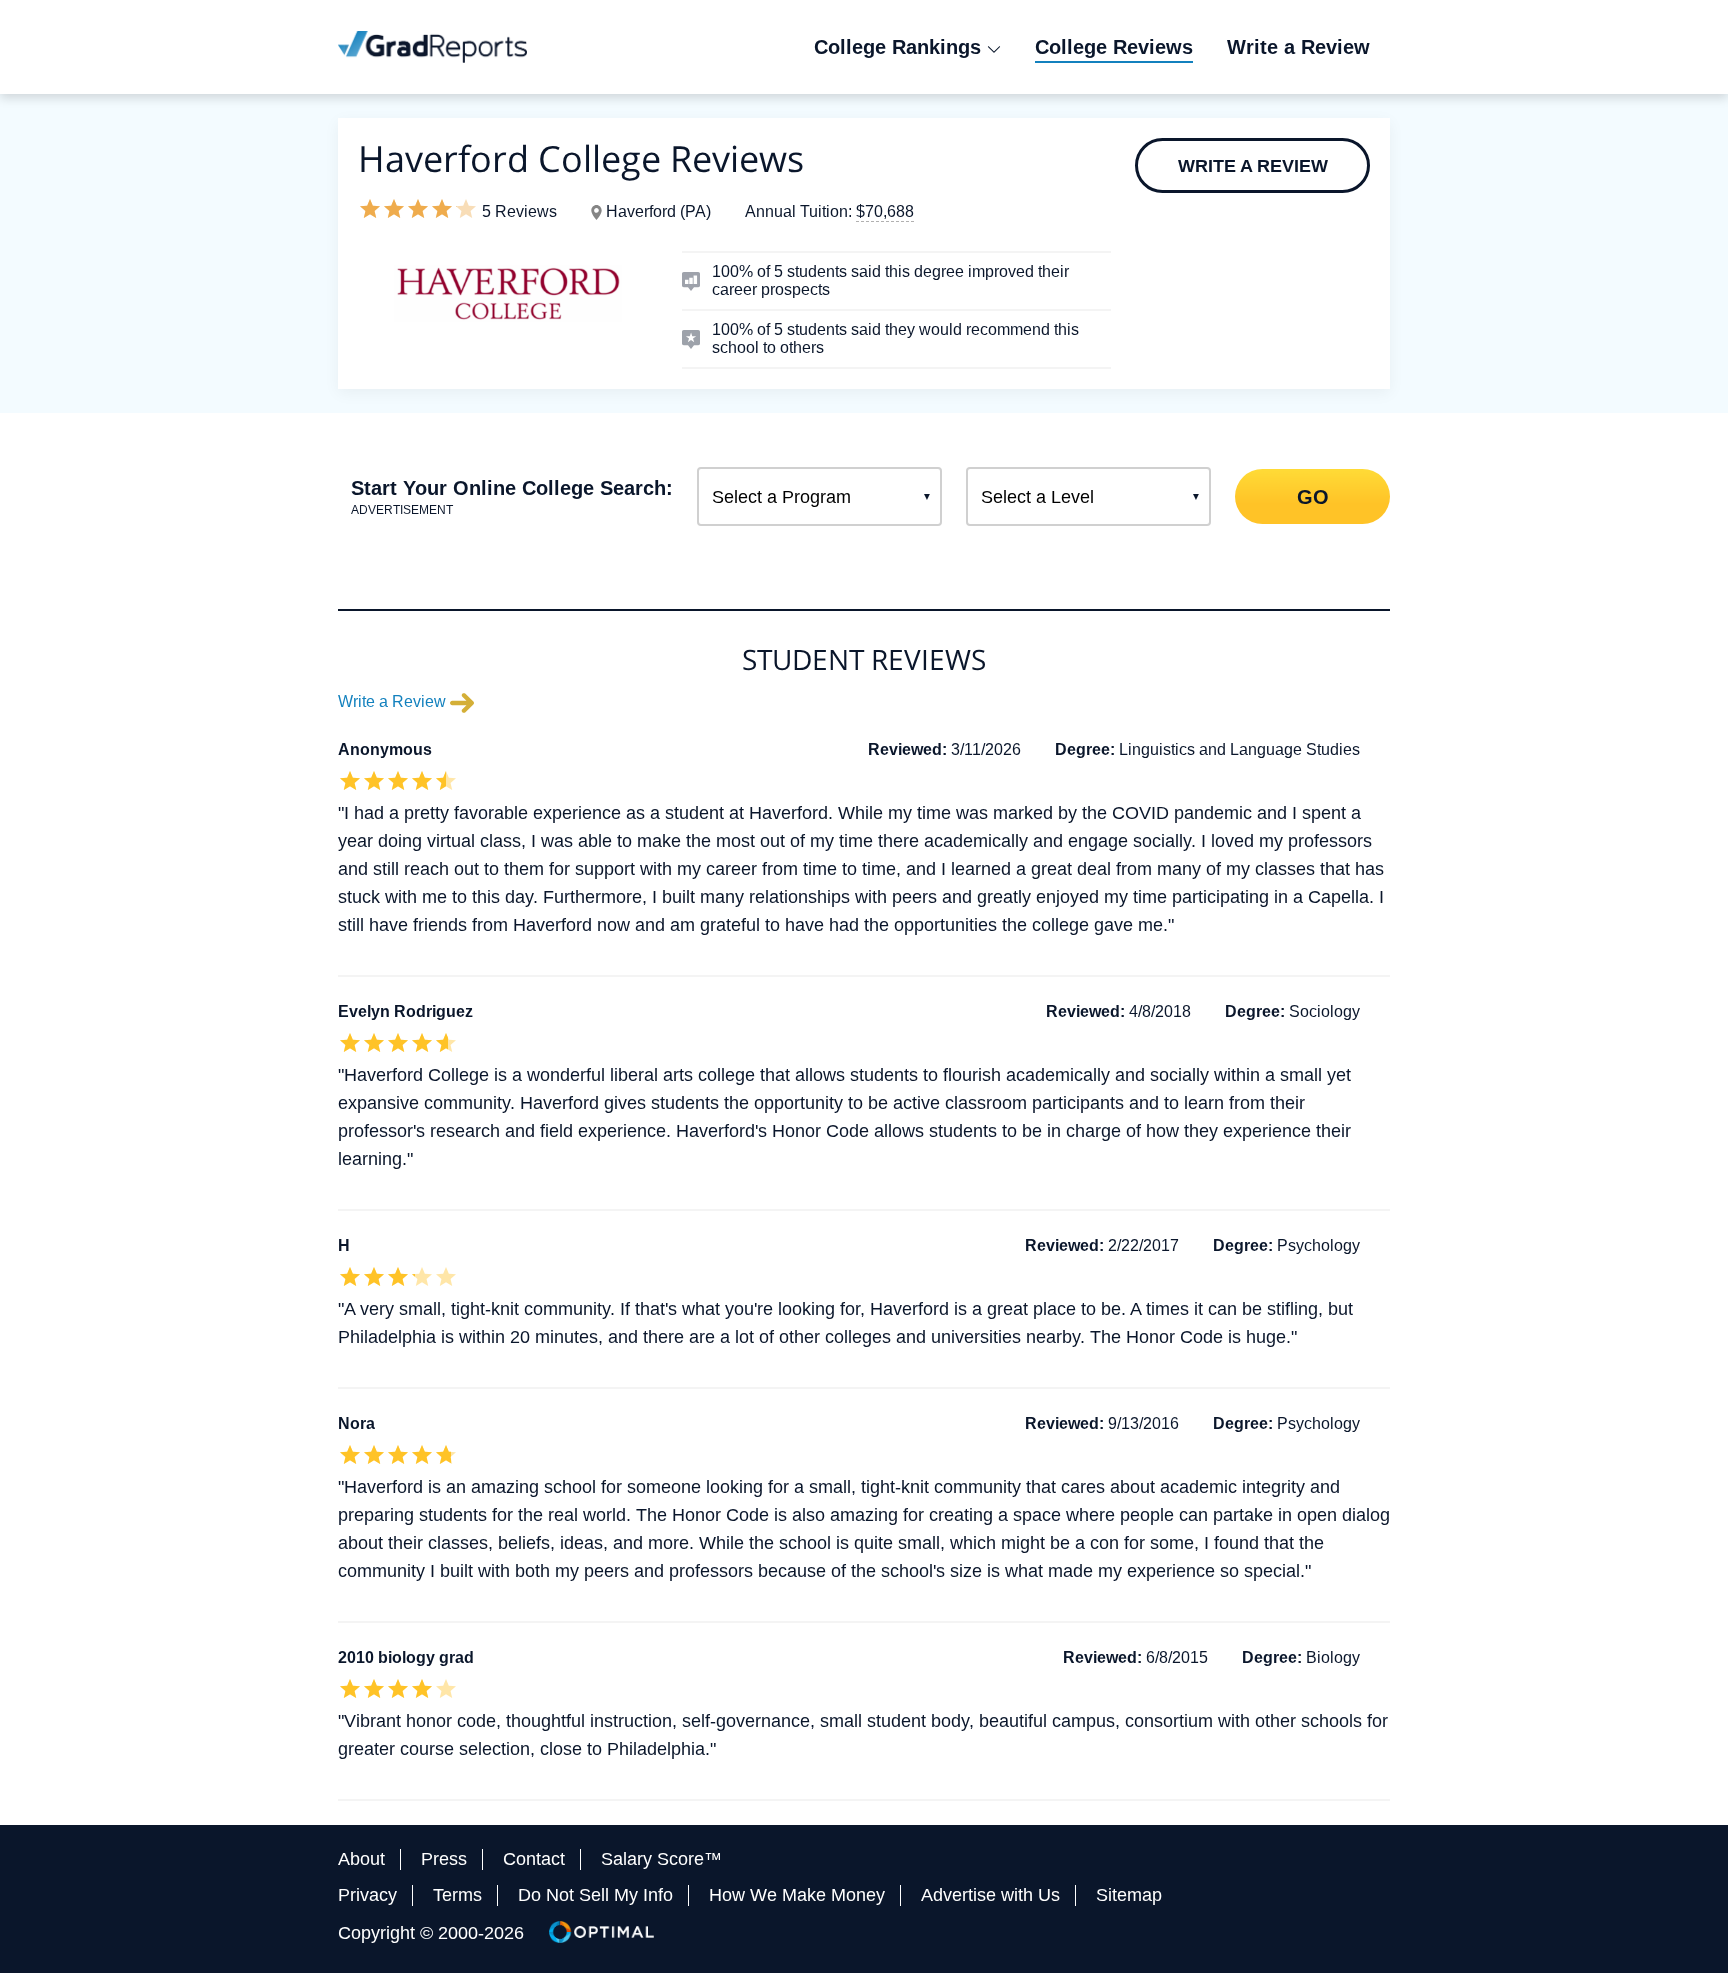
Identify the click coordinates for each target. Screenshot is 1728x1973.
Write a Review (1253, 166)
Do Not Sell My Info (595, 1895)
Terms (457, 1895)
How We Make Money (797, 1895)
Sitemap (1129, 1895)
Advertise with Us (990, 1895)
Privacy (367, 1895)
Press (444, 1859)
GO (1312, 496)
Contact (534, 1859)
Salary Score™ (661, 1859)
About (361, 1859)
